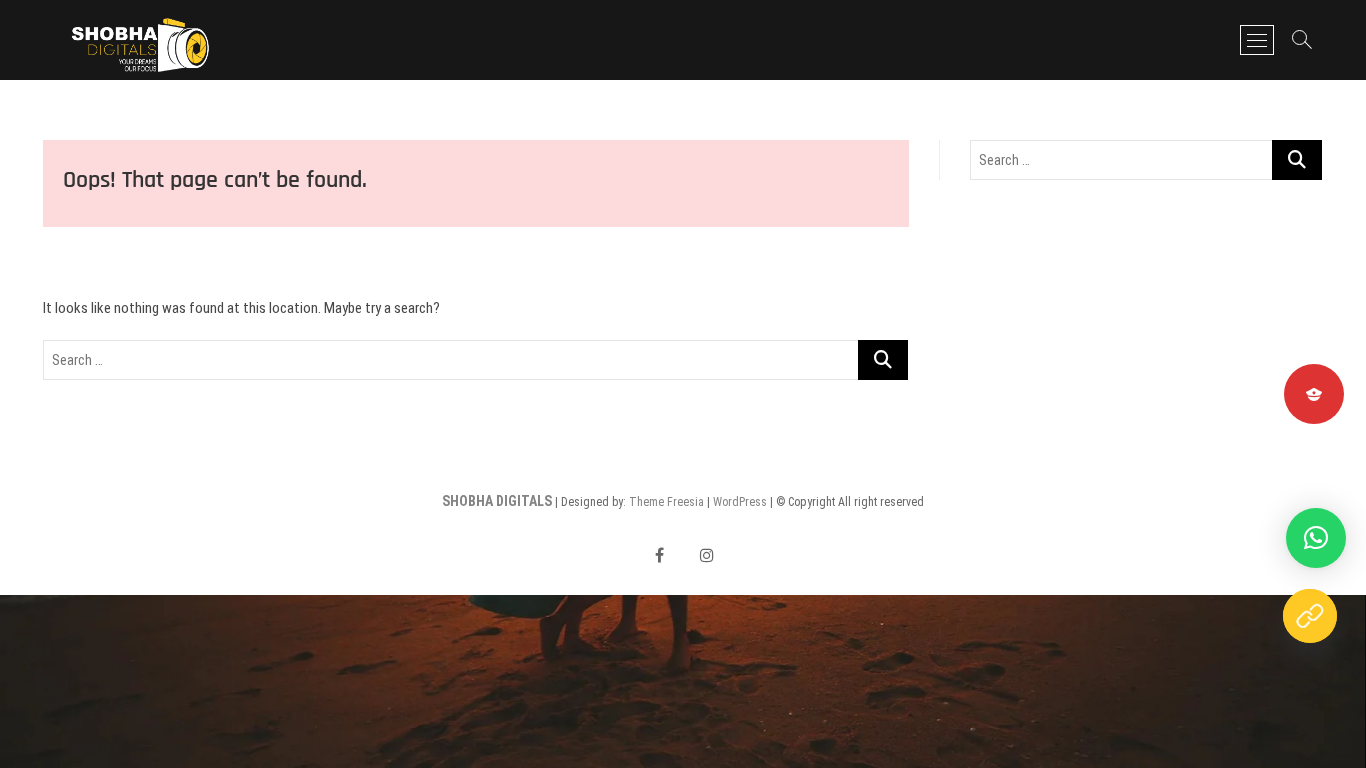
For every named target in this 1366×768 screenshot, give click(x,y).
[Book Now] (1310, 616)
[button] (1316, 538)
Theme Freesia (666, 502)
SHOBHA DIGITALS (497, 501)
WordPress (740, 502)
